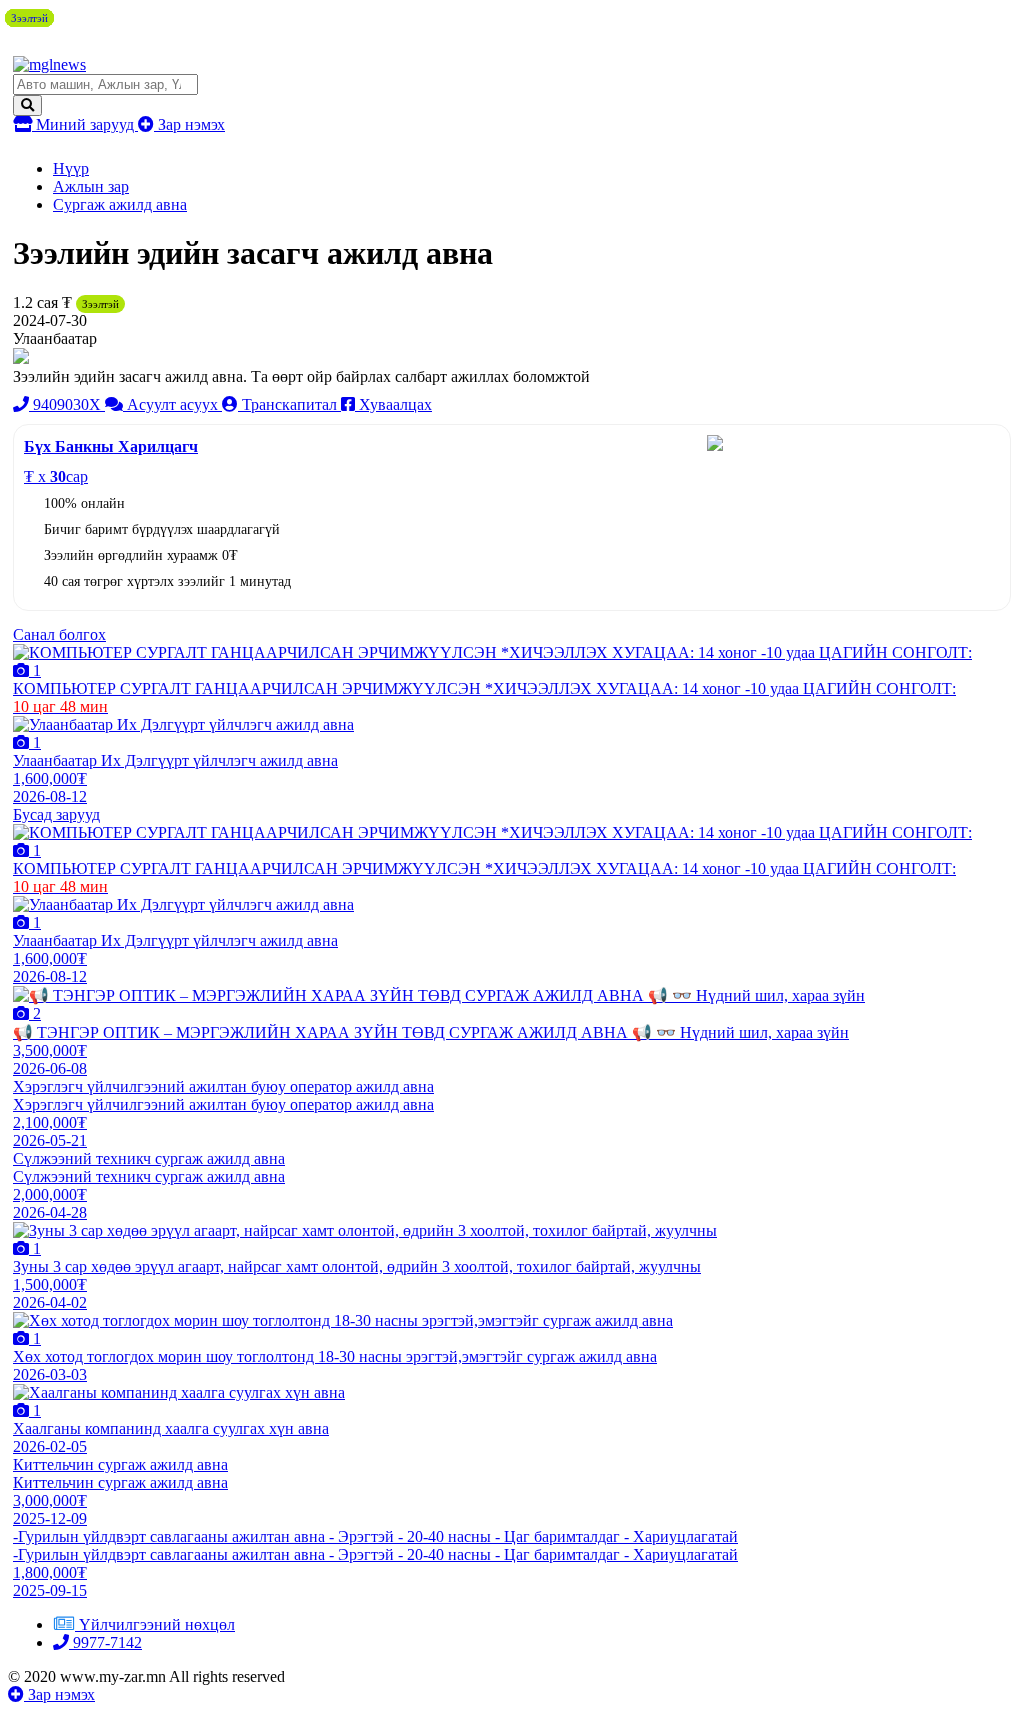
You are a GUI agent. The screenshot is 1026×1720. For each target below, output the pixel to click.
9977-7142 (105, 1642)
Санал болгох (59, 634)
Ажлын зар (91, 186)
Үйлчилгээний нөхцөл (157, 1624)
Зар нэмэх (189, 124)
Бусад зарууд (56, 814)
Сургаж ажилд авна (120, 204)
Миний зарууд (85, 124)
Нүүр (71, 168)
